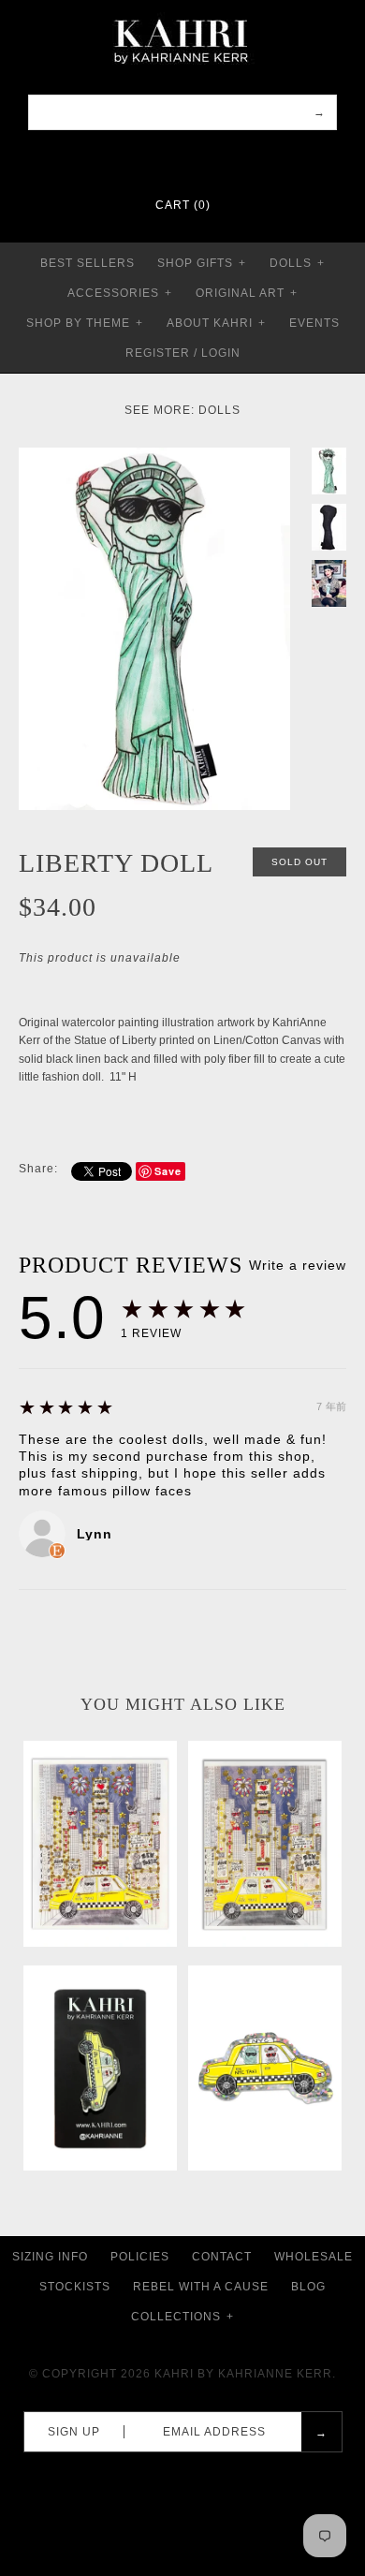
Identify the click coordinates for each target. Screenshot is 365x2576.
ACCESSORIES (120, 293)
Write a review (298, 1265)
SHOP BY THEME (85, 323)
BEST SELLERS (88, 263)
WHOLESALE (314, 2257)
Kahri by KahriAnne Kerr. (245, 2374)
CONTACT (222, 2257)
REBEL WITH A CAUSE (201, 2287)
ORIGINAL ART (247, 293)
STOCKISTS (75, 2287)
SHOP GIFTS (202, 263)
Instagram (195, 159)
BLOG (308, 2287)
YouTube (219, 159)
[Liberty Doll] (154, 456)
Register (158, 353)
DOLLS (297, 263)
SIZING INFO (50, 2257)
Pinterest (170, 159)
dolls (219, 410)
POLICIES (140, 2257)
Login (221, 353)
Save (168, 1171)
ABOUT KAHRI (216, 323)
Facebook (146, 159)
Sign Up (74, 2432)
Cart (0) (183, 205)
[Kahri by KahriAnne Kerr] (182, 13)
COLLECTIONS (182, 2317)
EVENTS (314, 323)
